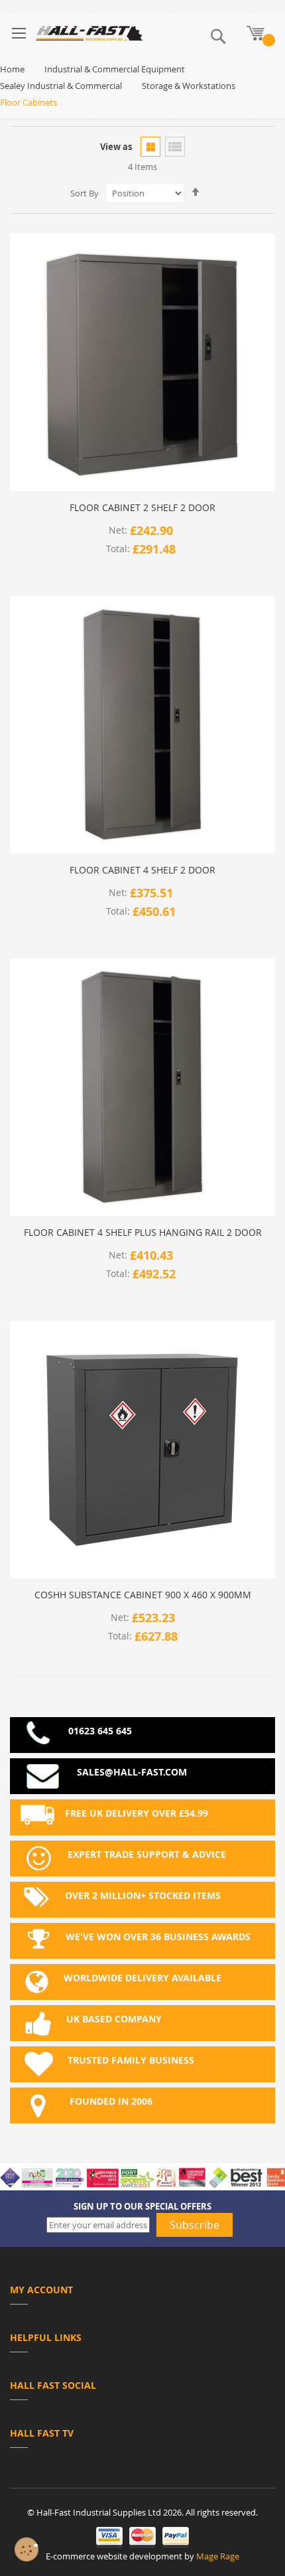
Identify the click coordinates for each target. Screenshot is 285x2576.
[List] (175, 147)
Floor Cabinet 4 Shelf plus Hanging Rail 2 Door (143, 1233)
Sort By (85, 193)
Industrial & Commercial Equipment (115, 69)
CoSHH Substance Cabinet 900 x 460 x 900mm (143, 1595)
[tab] (142, 2292)
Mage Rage (218, 2556)
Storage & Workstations (189, 86)
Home (12, 69)
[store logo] (89, 33)
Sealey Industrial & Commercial (61, 86)
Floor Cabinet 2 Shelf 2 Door (142, 508)
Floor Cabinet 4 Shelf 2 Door (142, 870)
